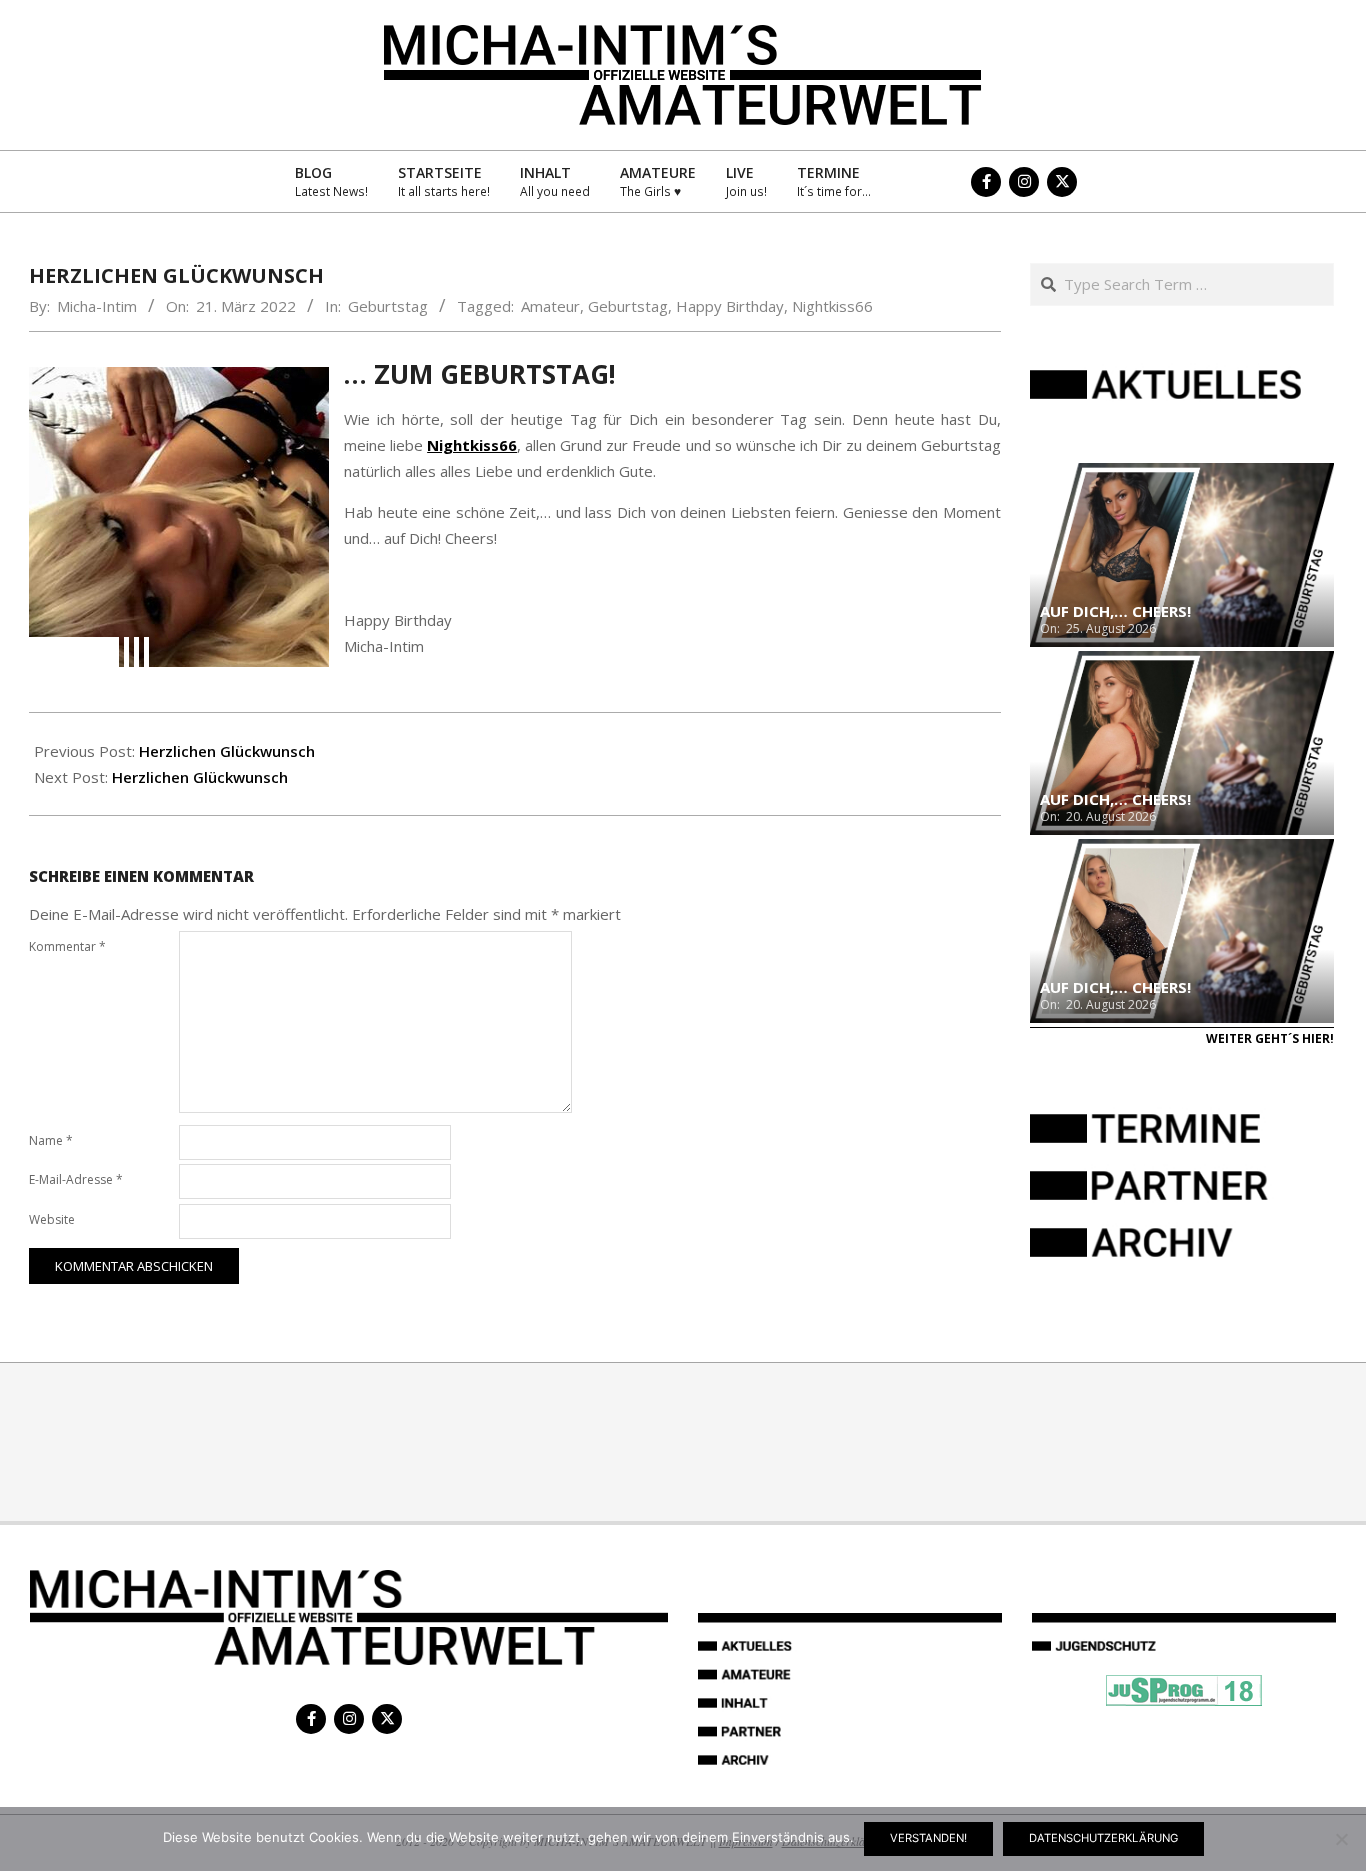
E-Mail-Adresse (76, 1179)
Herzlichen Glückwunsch (227, 751)
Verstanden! (928, 1838)
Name (51, 1140)
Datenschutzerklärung (1103, 1838)
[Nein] (1341, 1839)
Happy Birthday (730, 306)
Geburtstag (388, 306)
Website (52, 1219)
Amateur (550, 306)
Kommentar (67, 946)
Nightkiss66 (832, 306)
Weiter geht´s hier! (1270, 1038)
